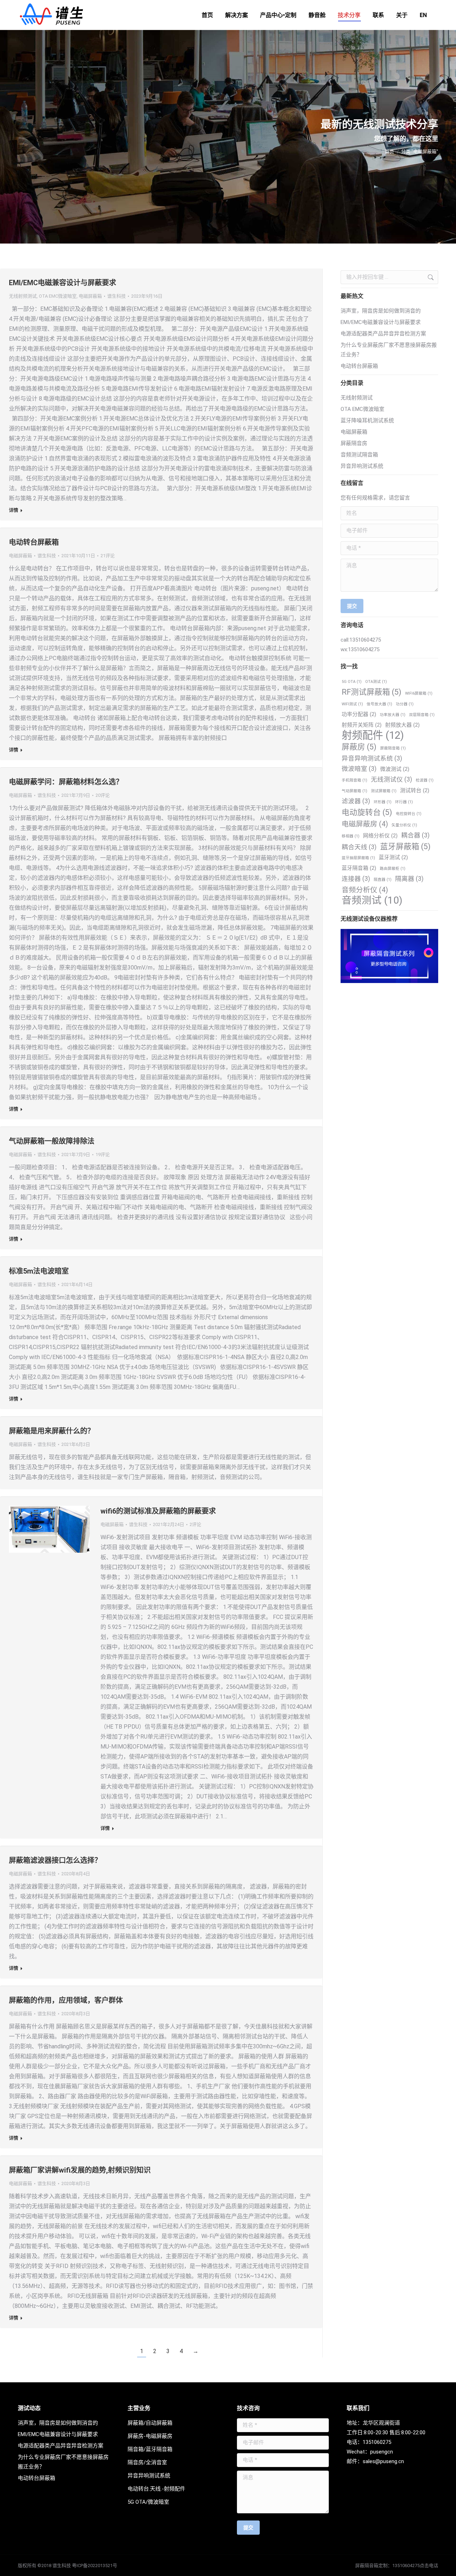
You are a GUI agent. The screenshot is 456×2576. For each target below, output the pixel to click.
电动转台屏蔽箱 (34, 542)
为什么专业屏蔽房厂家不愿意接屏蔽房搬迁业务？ (389, 350)
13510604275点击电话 (415, 2565)
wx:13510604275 (360, 649)
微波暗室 (359, 769)
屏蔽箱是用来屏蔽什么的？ (52, 1431)
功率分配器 (359, 714)
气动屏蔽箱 (354, 791)
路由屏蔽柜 (393, 869)
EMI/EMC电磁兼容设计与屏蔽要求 (63, 283)
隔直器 (383, 880)
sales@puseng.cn (383, 2461)
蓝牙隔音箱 (359, 868)
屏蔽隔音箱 (393, 748)
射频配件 (373, 735)
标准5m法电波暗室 (39, 1271)
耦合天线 (359, 847)
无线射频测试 (23, 296)
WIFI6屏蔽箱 (419, 693)
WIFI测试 (352, 704)
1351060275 (377, 2442)
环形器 (383, 802)
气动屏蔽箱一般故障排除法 (52, 1141)
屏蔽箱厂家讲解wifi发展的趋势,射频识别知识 (80, 2170)
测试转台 (415, 790)
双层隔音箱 (422, 715)
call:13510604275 (361, 640)
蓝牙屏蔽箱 (405, 847)
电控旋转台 (409, 814)
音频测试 (372, 900)
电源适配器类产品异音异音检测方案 (383, 334)
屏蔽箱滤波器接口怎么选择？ (55, 1860)
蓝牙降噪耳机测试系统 (367, 420)
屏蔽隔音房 (354, 443)
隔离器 (409, 879)
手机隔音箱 (354, 780)
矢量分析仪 (404, 825)
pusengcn (382, 2452)
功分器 (405, 704)
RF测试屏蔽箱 (372, 692)
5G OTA (352, 682)
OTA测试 (376, 682)
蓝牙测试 (393, 857)
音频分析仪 (365, 890)
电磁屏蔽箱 (90, 296)
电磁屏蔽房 (365, 824)
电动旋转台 (367, 812)
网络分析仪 (380, 836)
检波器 (425, 780)
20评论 (103, 795)
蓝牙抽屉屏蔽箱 (358, 858)
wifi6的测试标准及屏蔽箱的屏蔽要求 (158, 1511)
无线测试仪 (392, 779)
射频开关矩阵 (362, 725)
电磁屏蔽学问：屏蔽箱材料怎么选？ (66, 782)
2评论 (195, 1524)
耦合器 (415, 835)
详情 (14, 510)
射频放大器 (402, 725)
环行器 (404, 802)
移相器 (351, 836)
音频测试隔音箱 (359, 455)
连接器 (356, 879)
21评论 (108, 556)
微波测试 (395, 769)
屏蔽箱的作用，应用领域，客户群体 (66, 2000)
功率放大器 (393, 715)
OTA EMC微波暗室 (58, 296)
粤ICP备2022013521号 (95, 2565)
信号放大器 (379, 704)
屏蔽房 (359, 747)
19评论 (103, 1154)
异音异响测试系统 (362, 466)
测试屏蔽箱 (384, 791)
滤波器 (356, 801)
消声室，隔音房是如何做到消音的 (381, 311)
